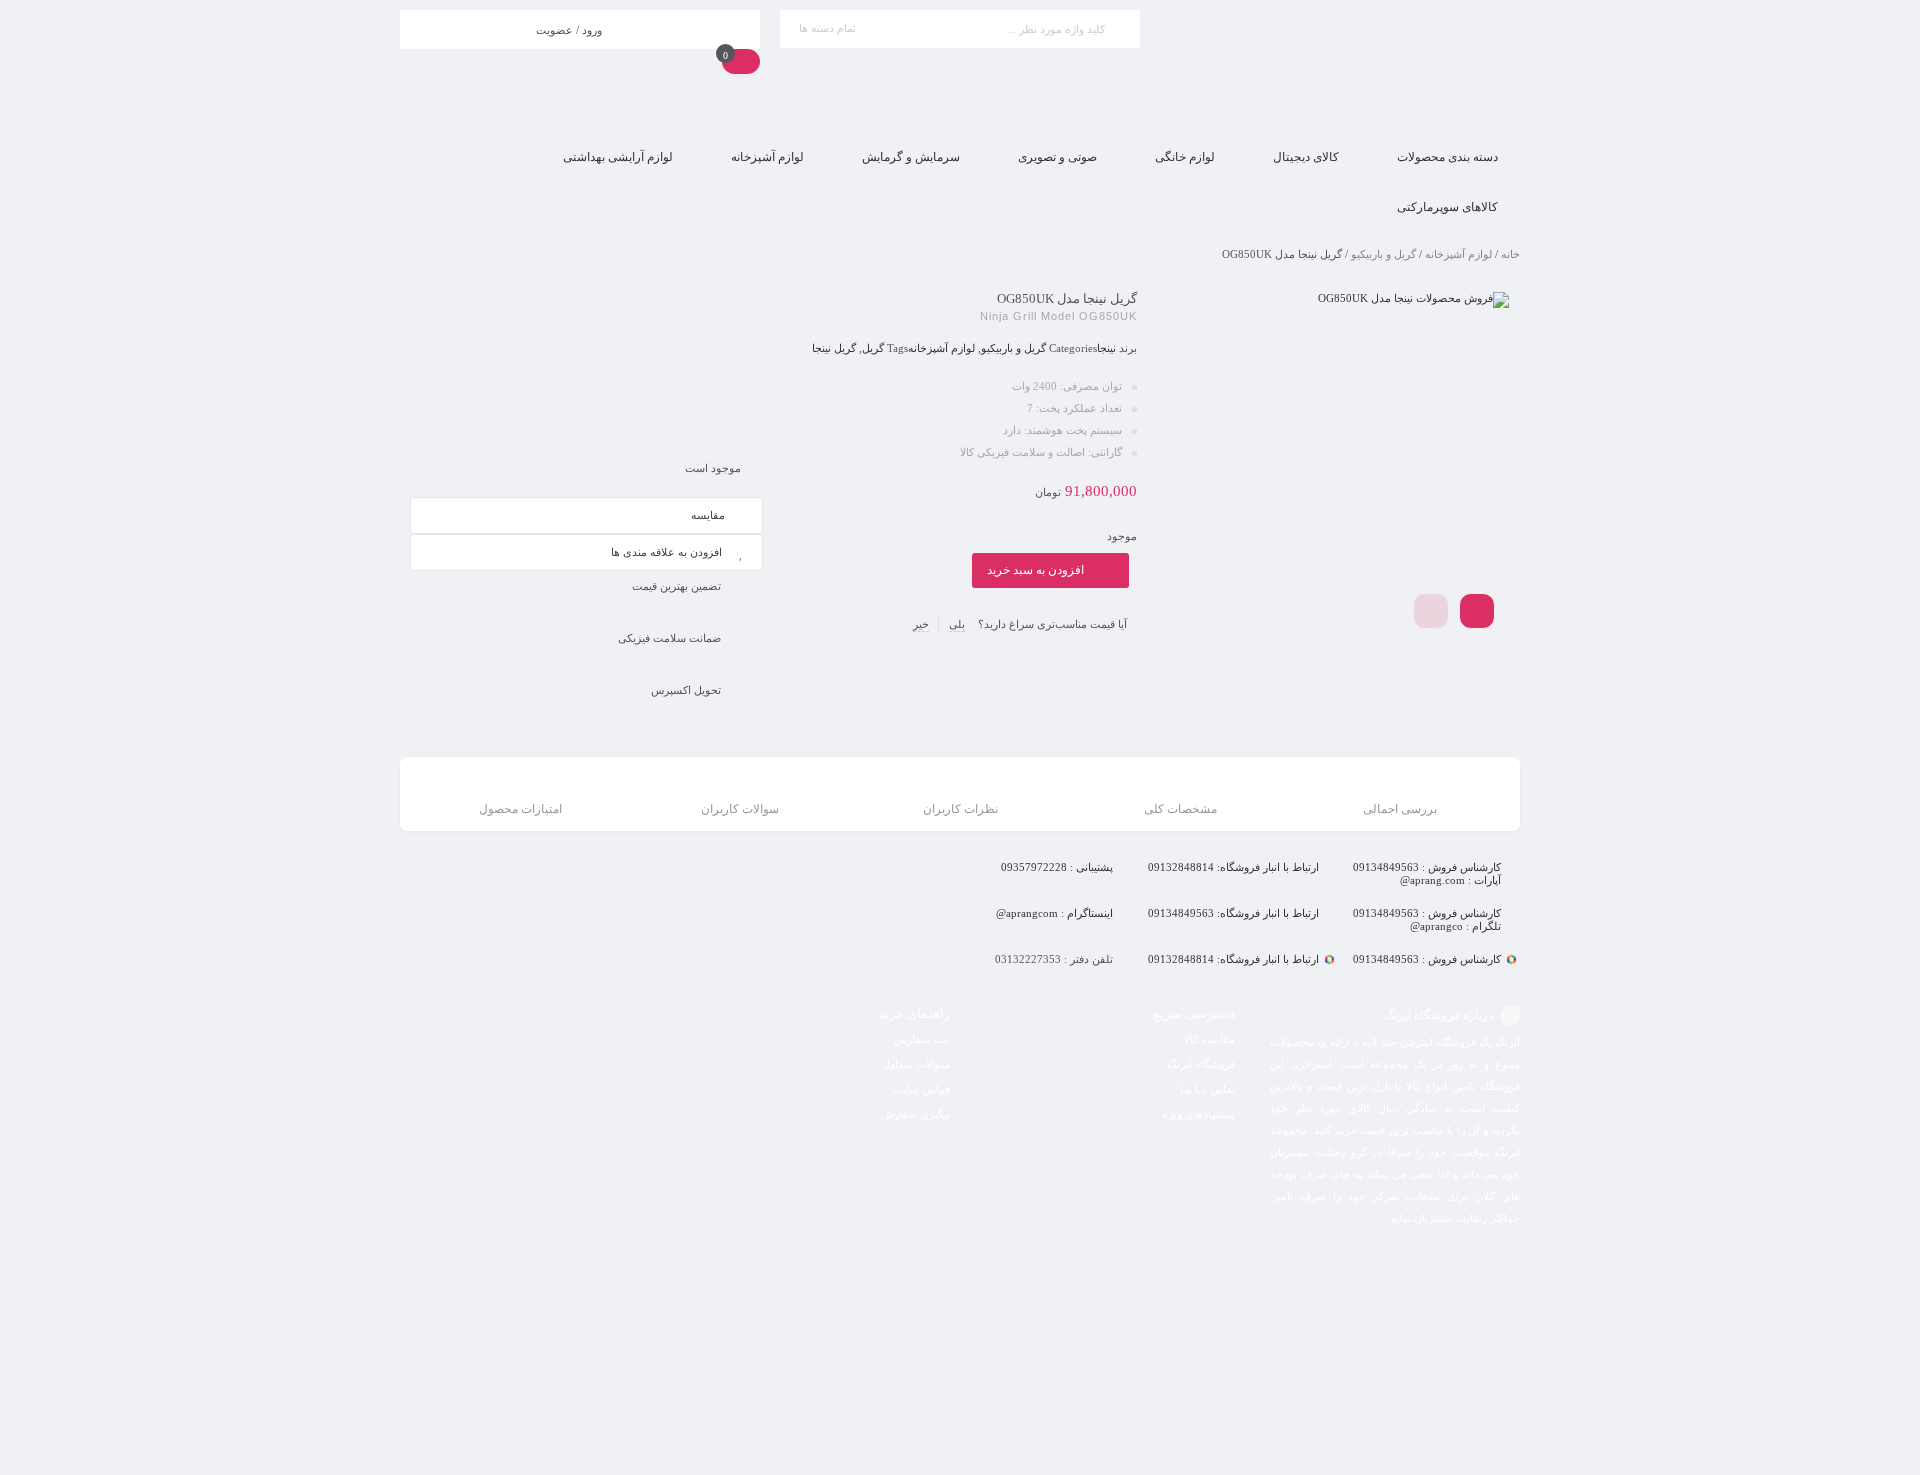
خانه (1510, 254)
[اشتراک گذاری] (1477, 611)
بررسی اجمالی (1400, 809)
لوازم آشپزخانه (1458, 254)
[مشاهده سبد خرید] (741, 61)
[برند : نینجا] (586, 366)
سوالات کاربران (740, 809)
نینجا (1106, 348)
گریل (873, 348)
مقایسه (708, 515)
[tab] (1400, 796)
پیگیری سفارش (915, 1114)
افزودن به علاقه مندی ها (666, 552)
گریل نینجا (834, 348)
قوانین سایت (921, 1089)
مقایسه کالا (1209, 1039)
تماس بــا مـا (1207, 1089)
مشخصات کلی (1180, 809)
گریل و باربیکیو (1383, 254)
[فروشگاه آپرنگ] (1340, 66)
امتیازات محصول (520, 809)
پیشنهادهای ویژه (1198, 1114)
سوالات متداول (916, 1064)
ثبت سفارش (922, 1039)
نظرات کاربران (960, 809)
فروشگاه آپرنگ (1201, 1064)
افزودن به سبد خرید (1035, 570)
